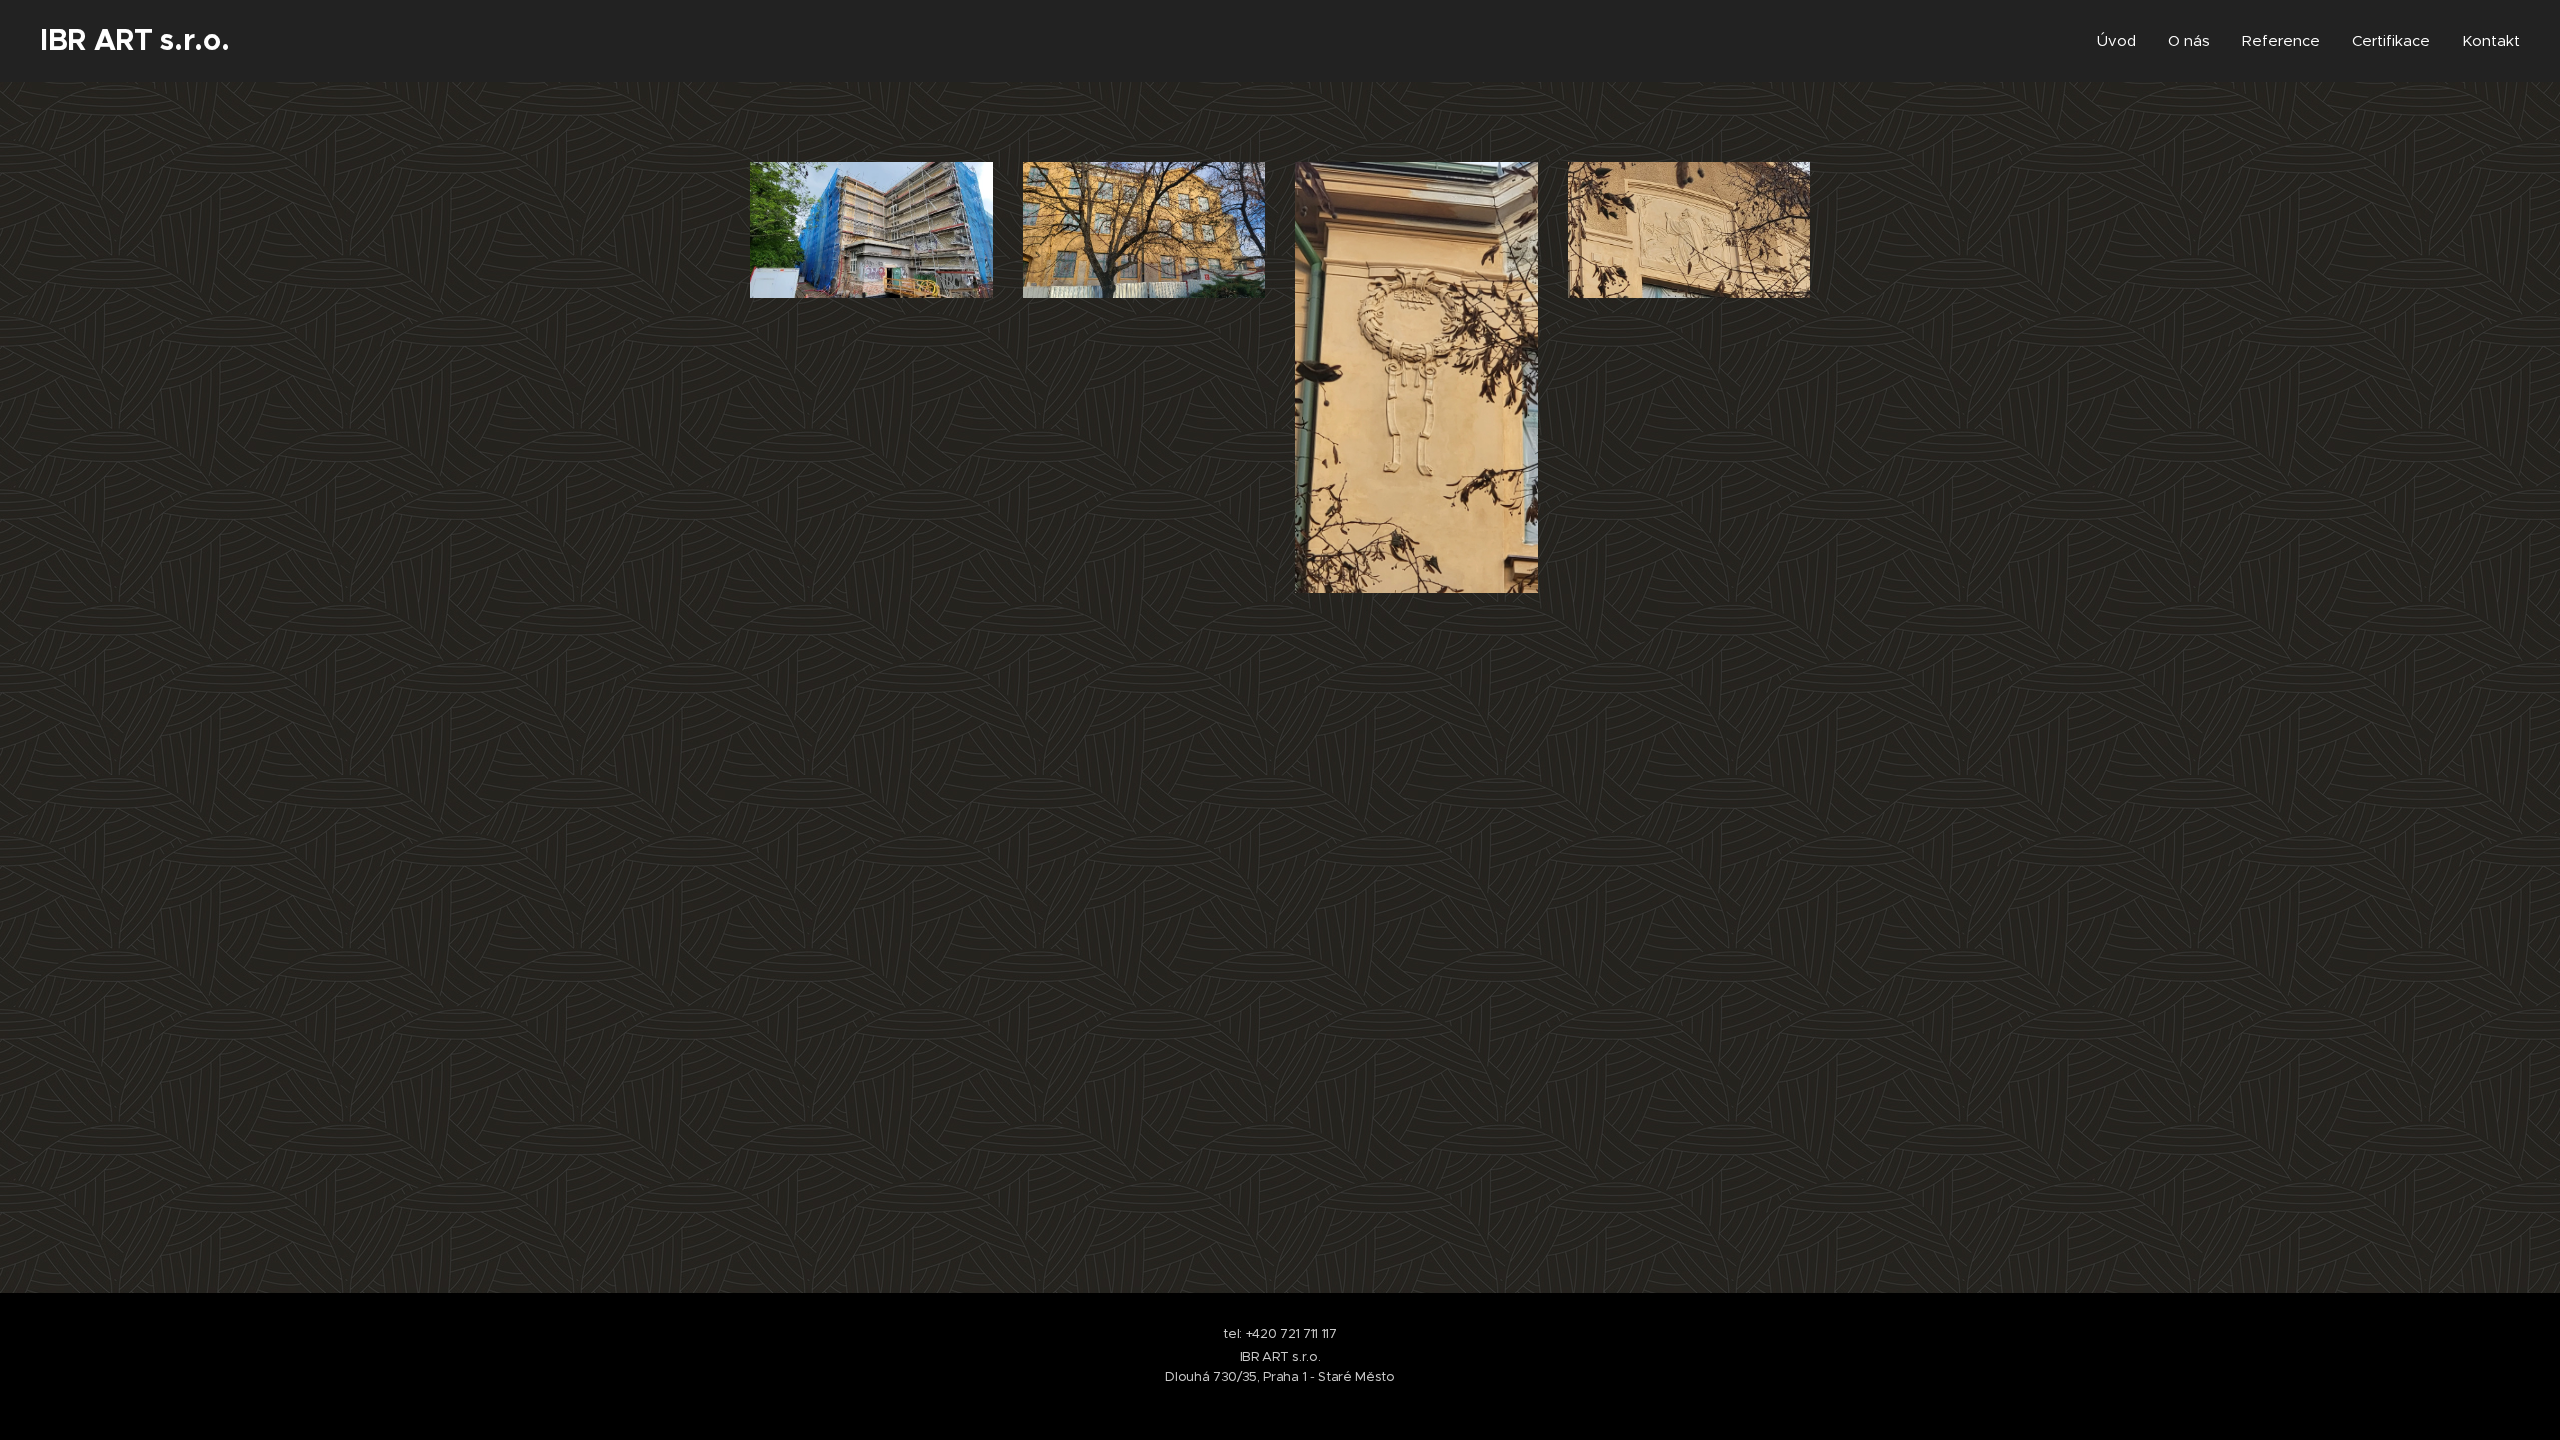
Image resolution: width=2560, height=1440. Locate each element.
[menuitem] (2122, 41)
